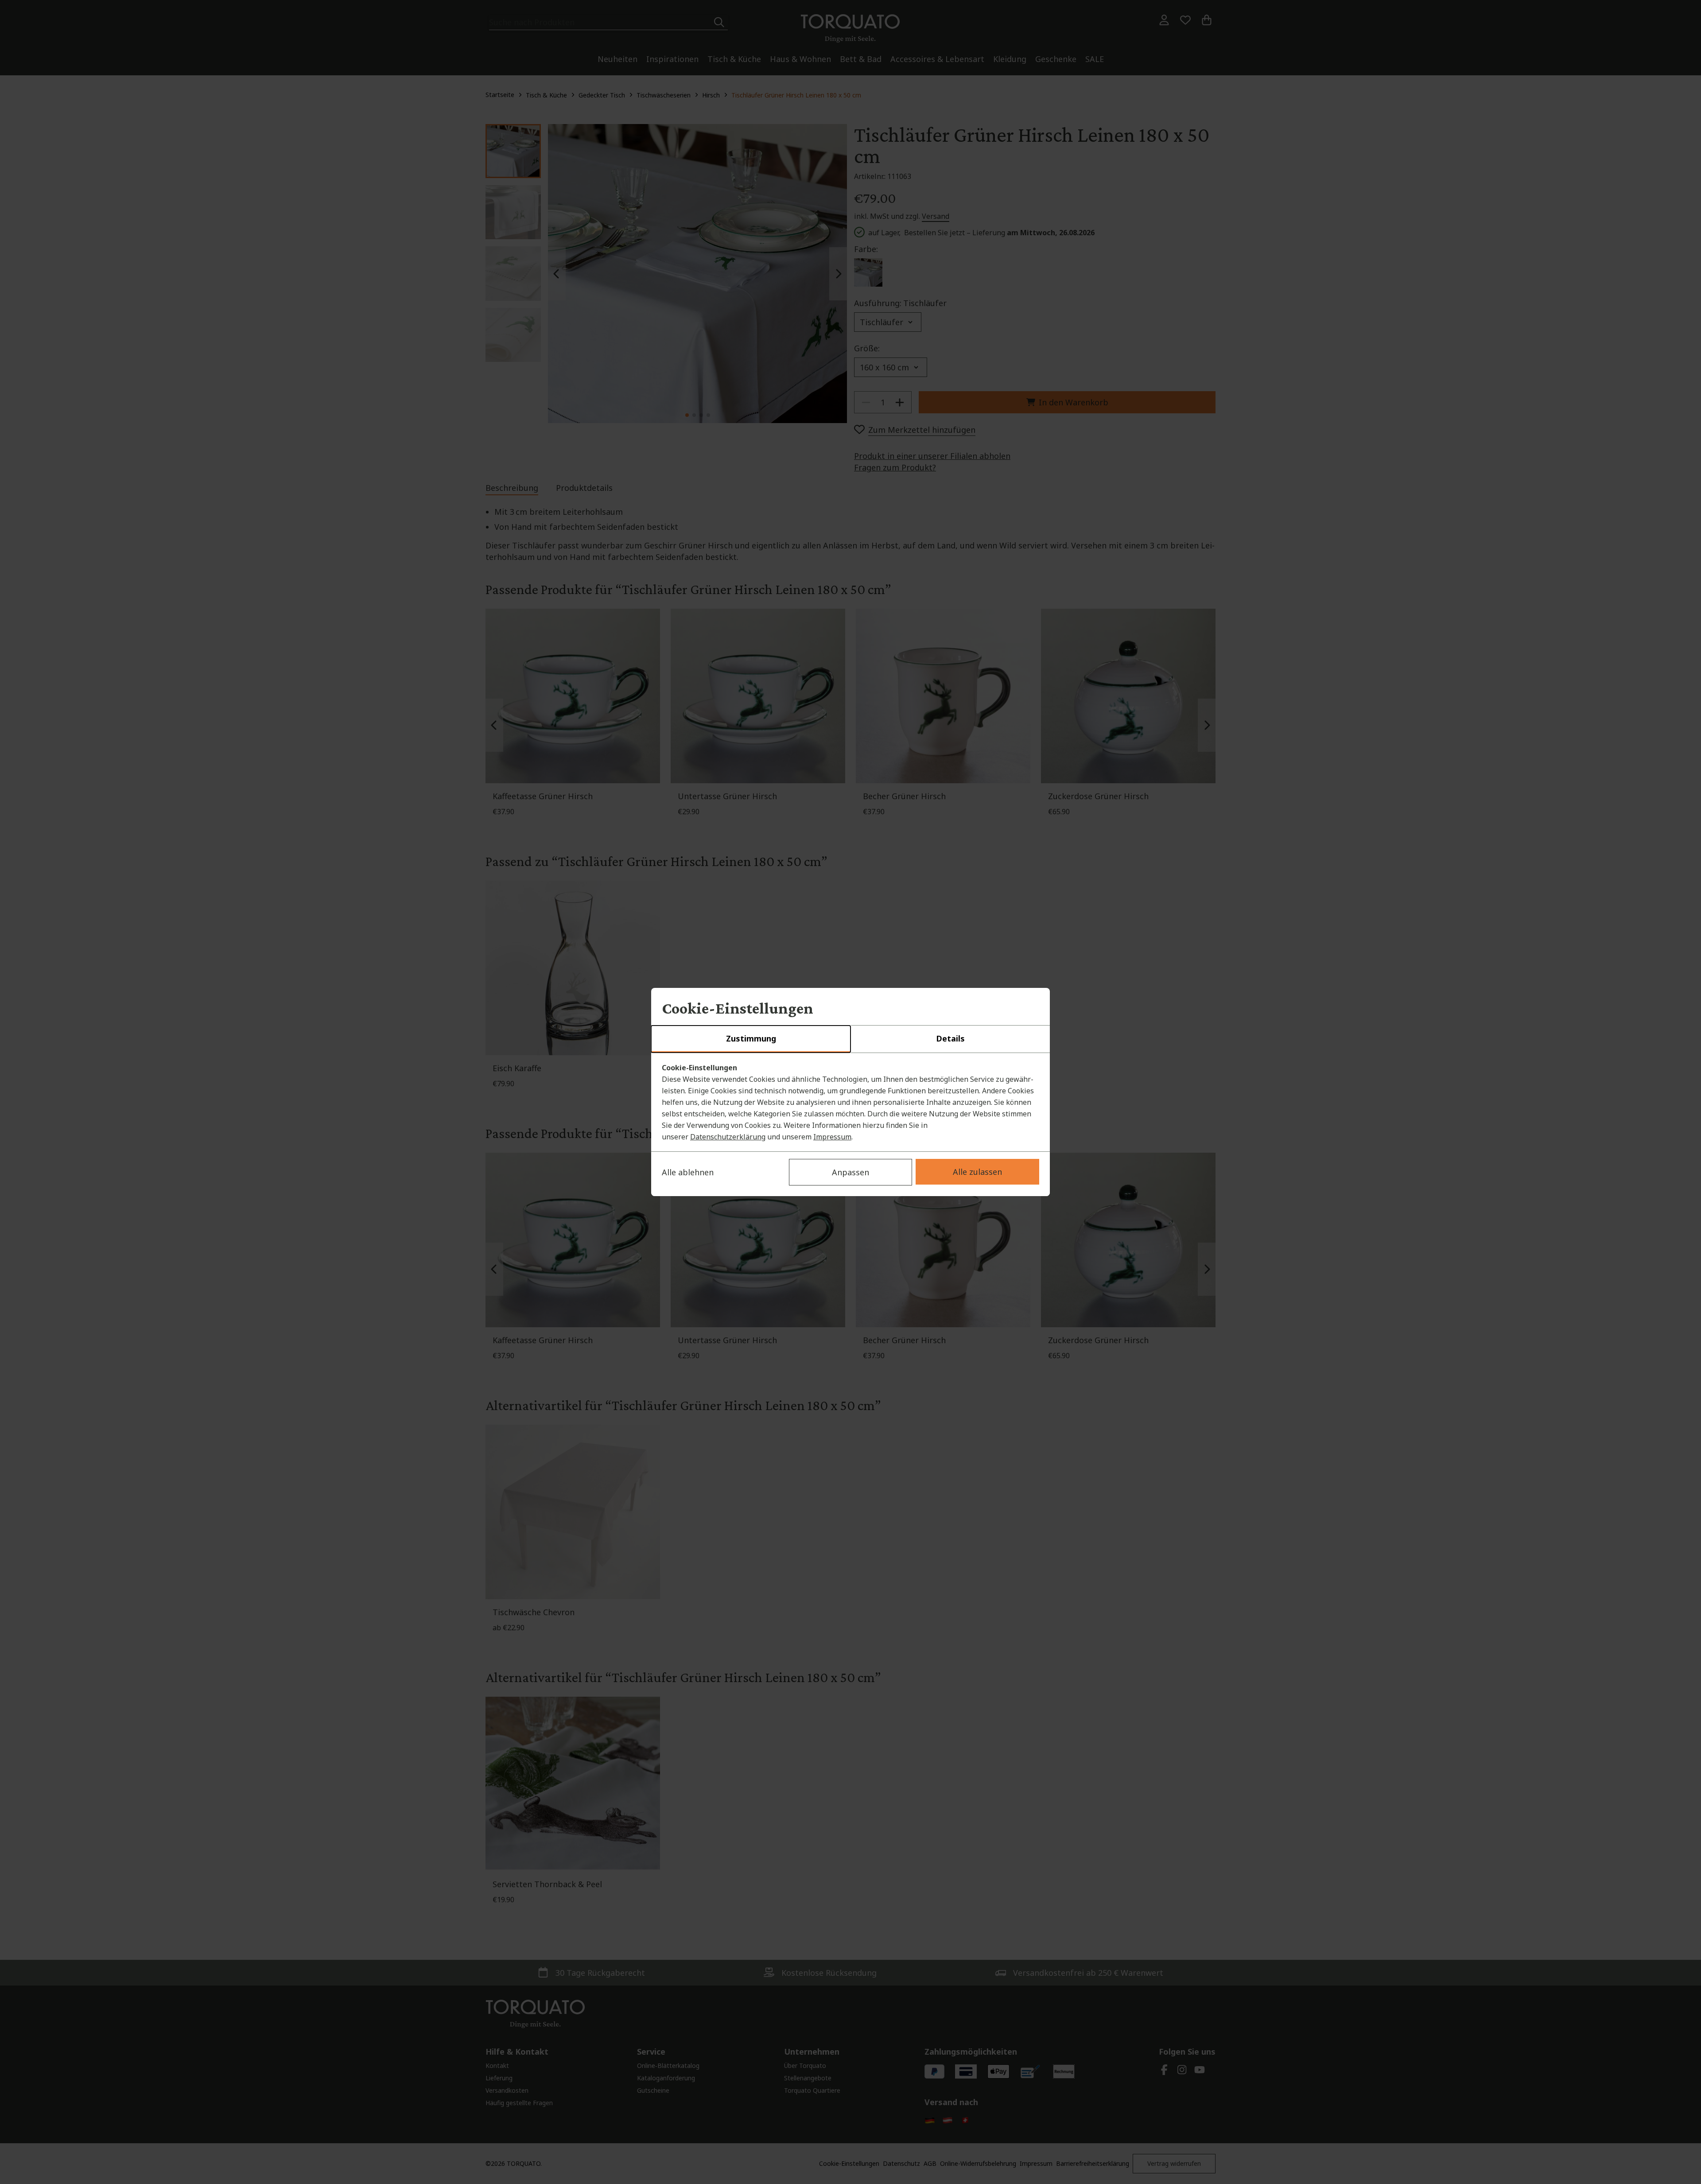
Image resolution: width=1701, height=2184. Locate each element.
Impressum (832, 1137)
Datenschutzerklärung (728, 1137)
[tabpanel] (850, 1102)
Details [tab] (950, 1038)
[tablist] (850, 1039)
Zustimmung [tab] (751, 1038)
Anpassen (850, 1172)
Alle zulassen (977, 1172)
